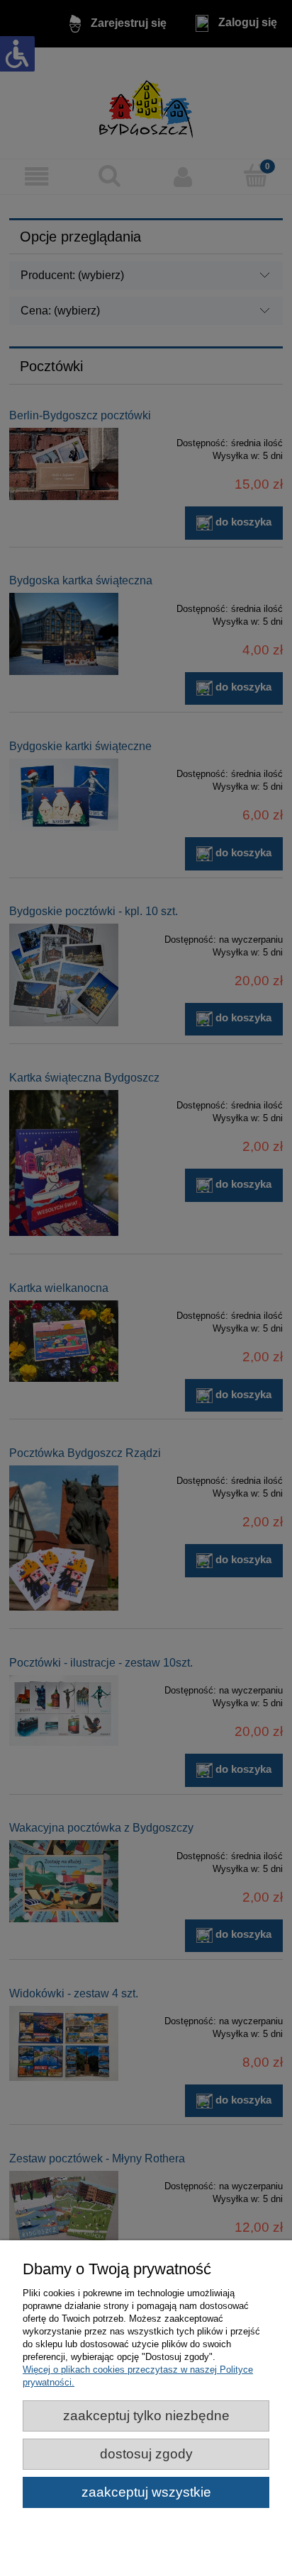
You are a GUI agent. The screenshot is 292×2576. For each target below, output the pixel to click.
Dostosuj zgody (146, 2454)
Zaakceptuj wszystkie (146, 2492)
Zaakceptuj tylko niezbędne (146, 2416)
